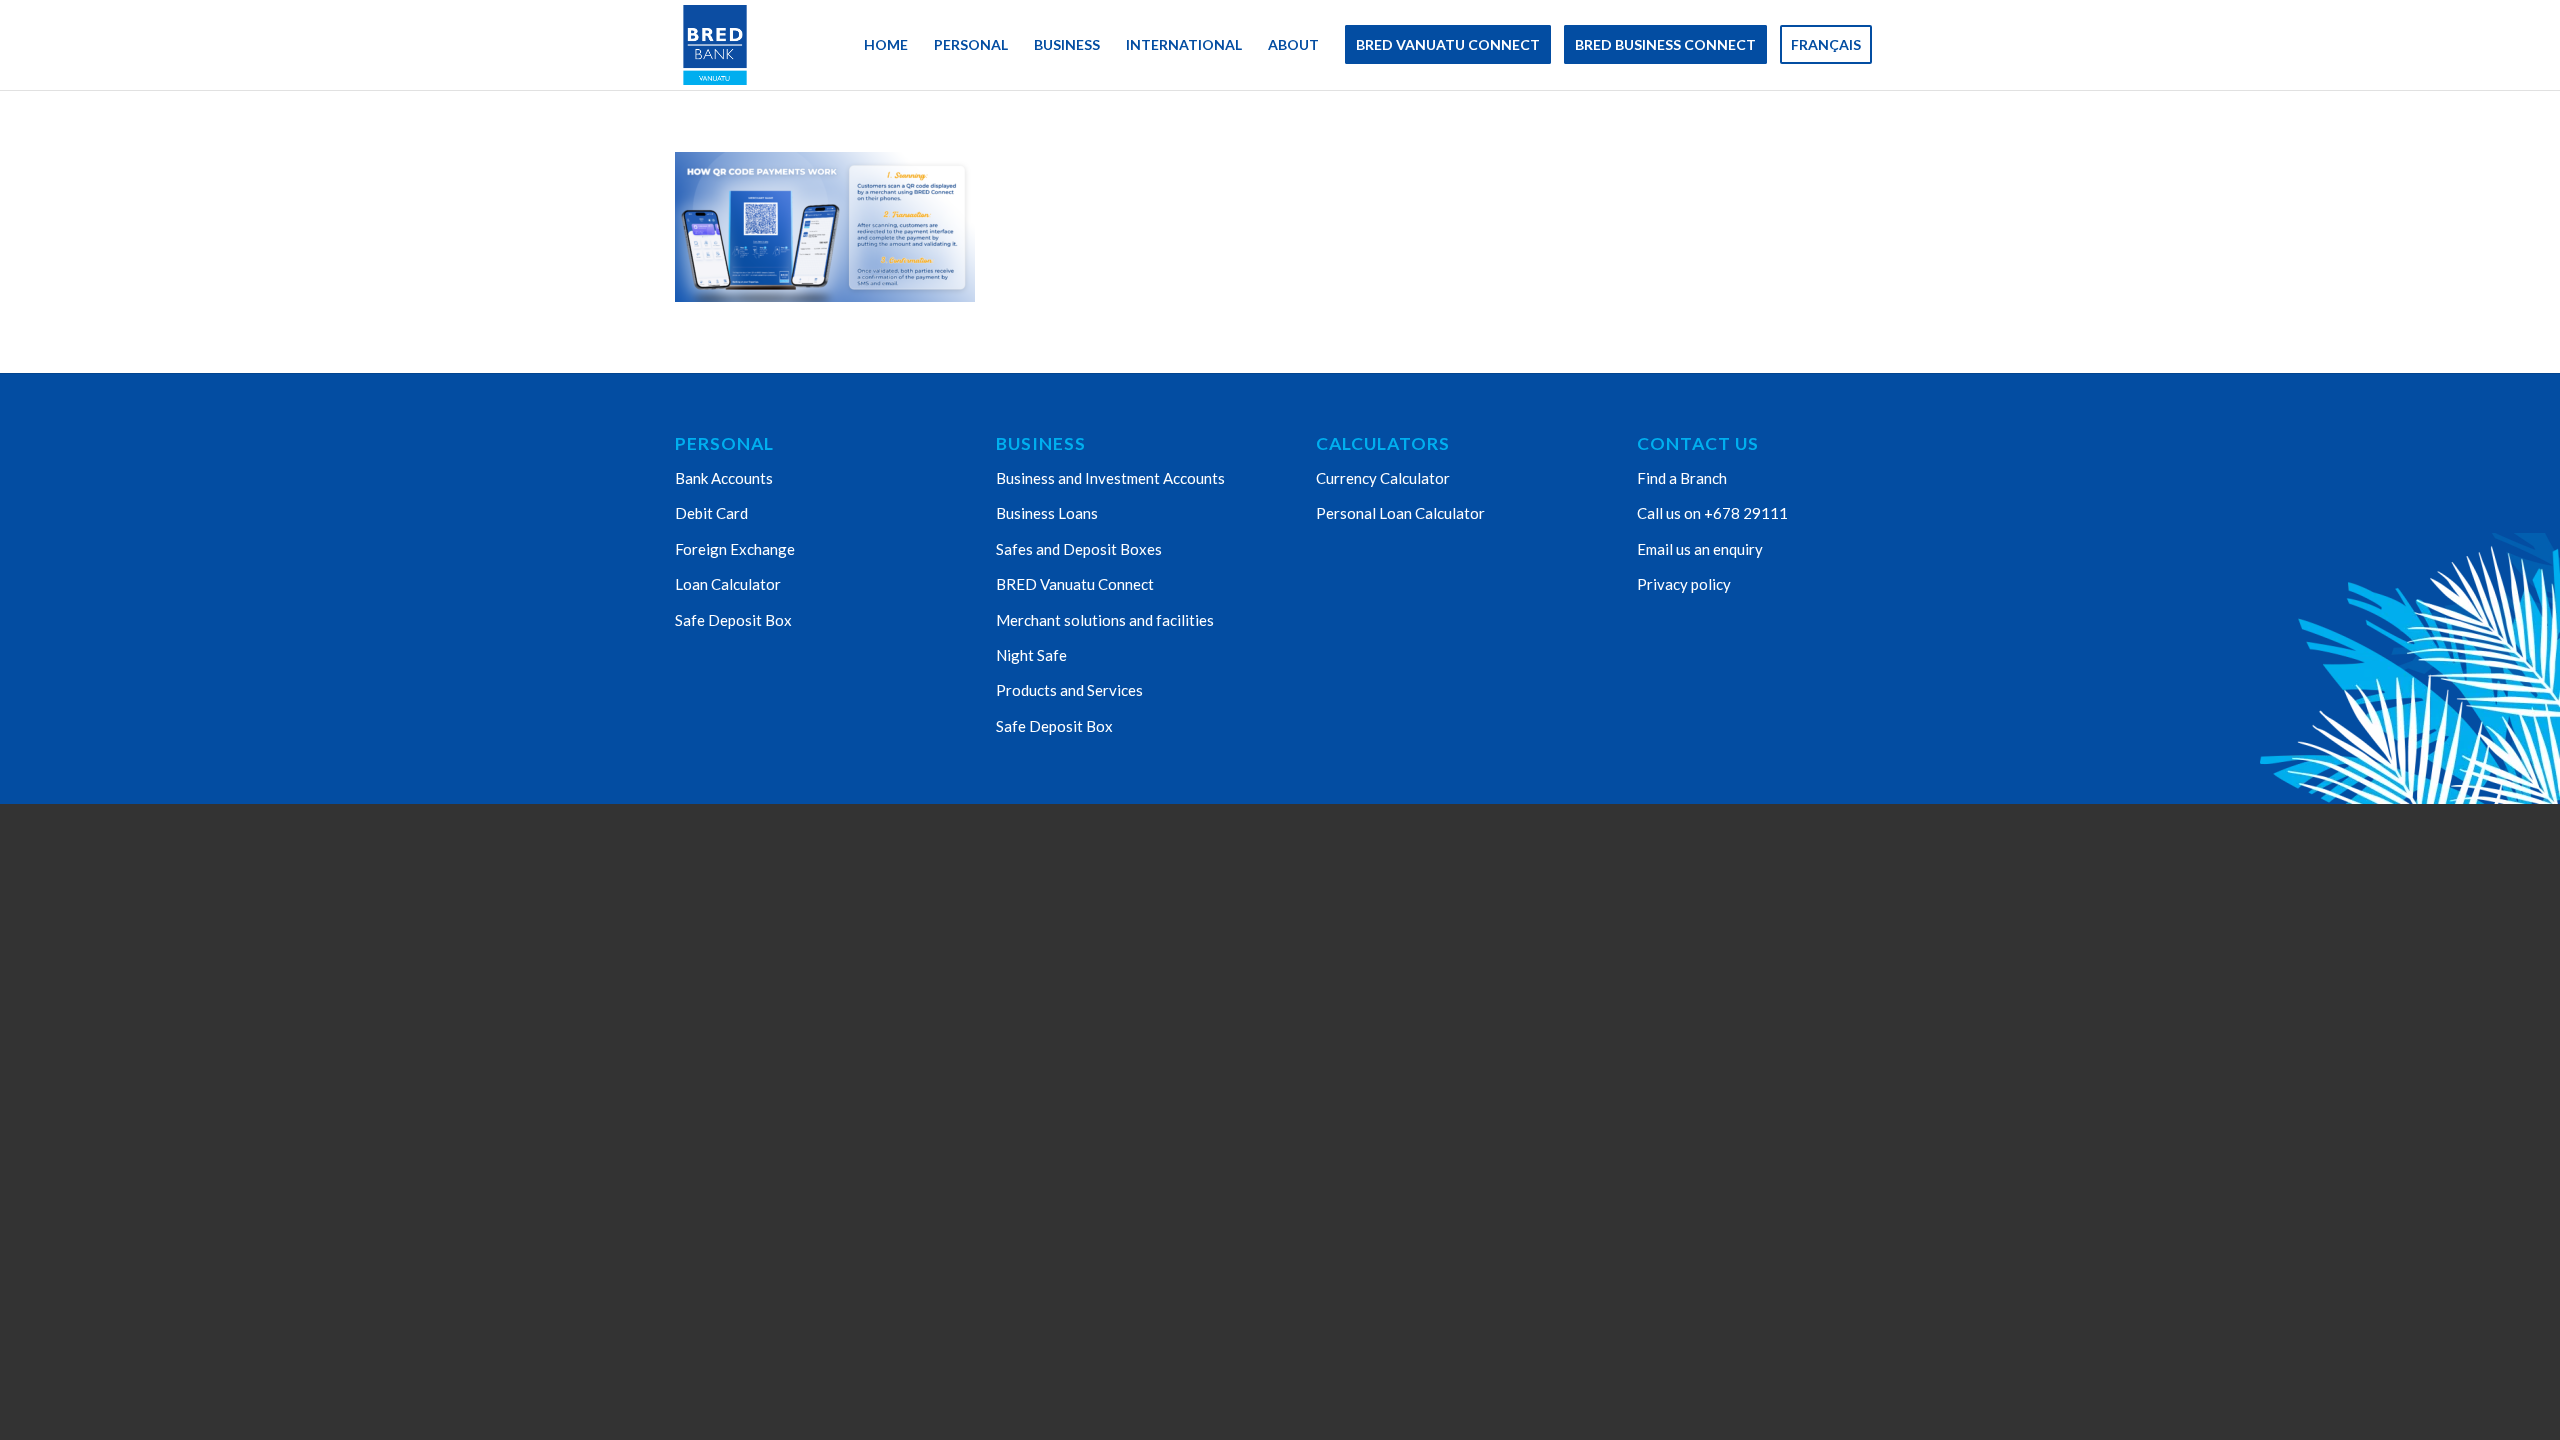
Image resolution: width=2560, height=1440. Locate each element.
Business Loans (1047, 513)
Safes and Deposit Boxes (1079, 549)
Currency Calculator (1383, 478)
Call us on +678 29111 (1712, 513)
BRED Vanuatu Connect (1075, 584)
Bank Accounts (724, 478)
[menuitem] (886, 45)
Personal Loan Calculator (1400, 513)
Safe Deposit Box (733, 620)
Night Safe (1031, 655)
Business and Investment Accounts (1110, 478)
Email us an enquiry (1700, 549)
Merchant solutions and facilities (1105, 620)
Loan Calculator (728, 584)
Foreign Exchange (735, 549)
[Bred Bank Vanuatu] (715, 45)
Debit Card (711, 513)
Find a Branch (1682, 478)
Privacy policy (1684, 584)
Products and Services (1069, 690)
